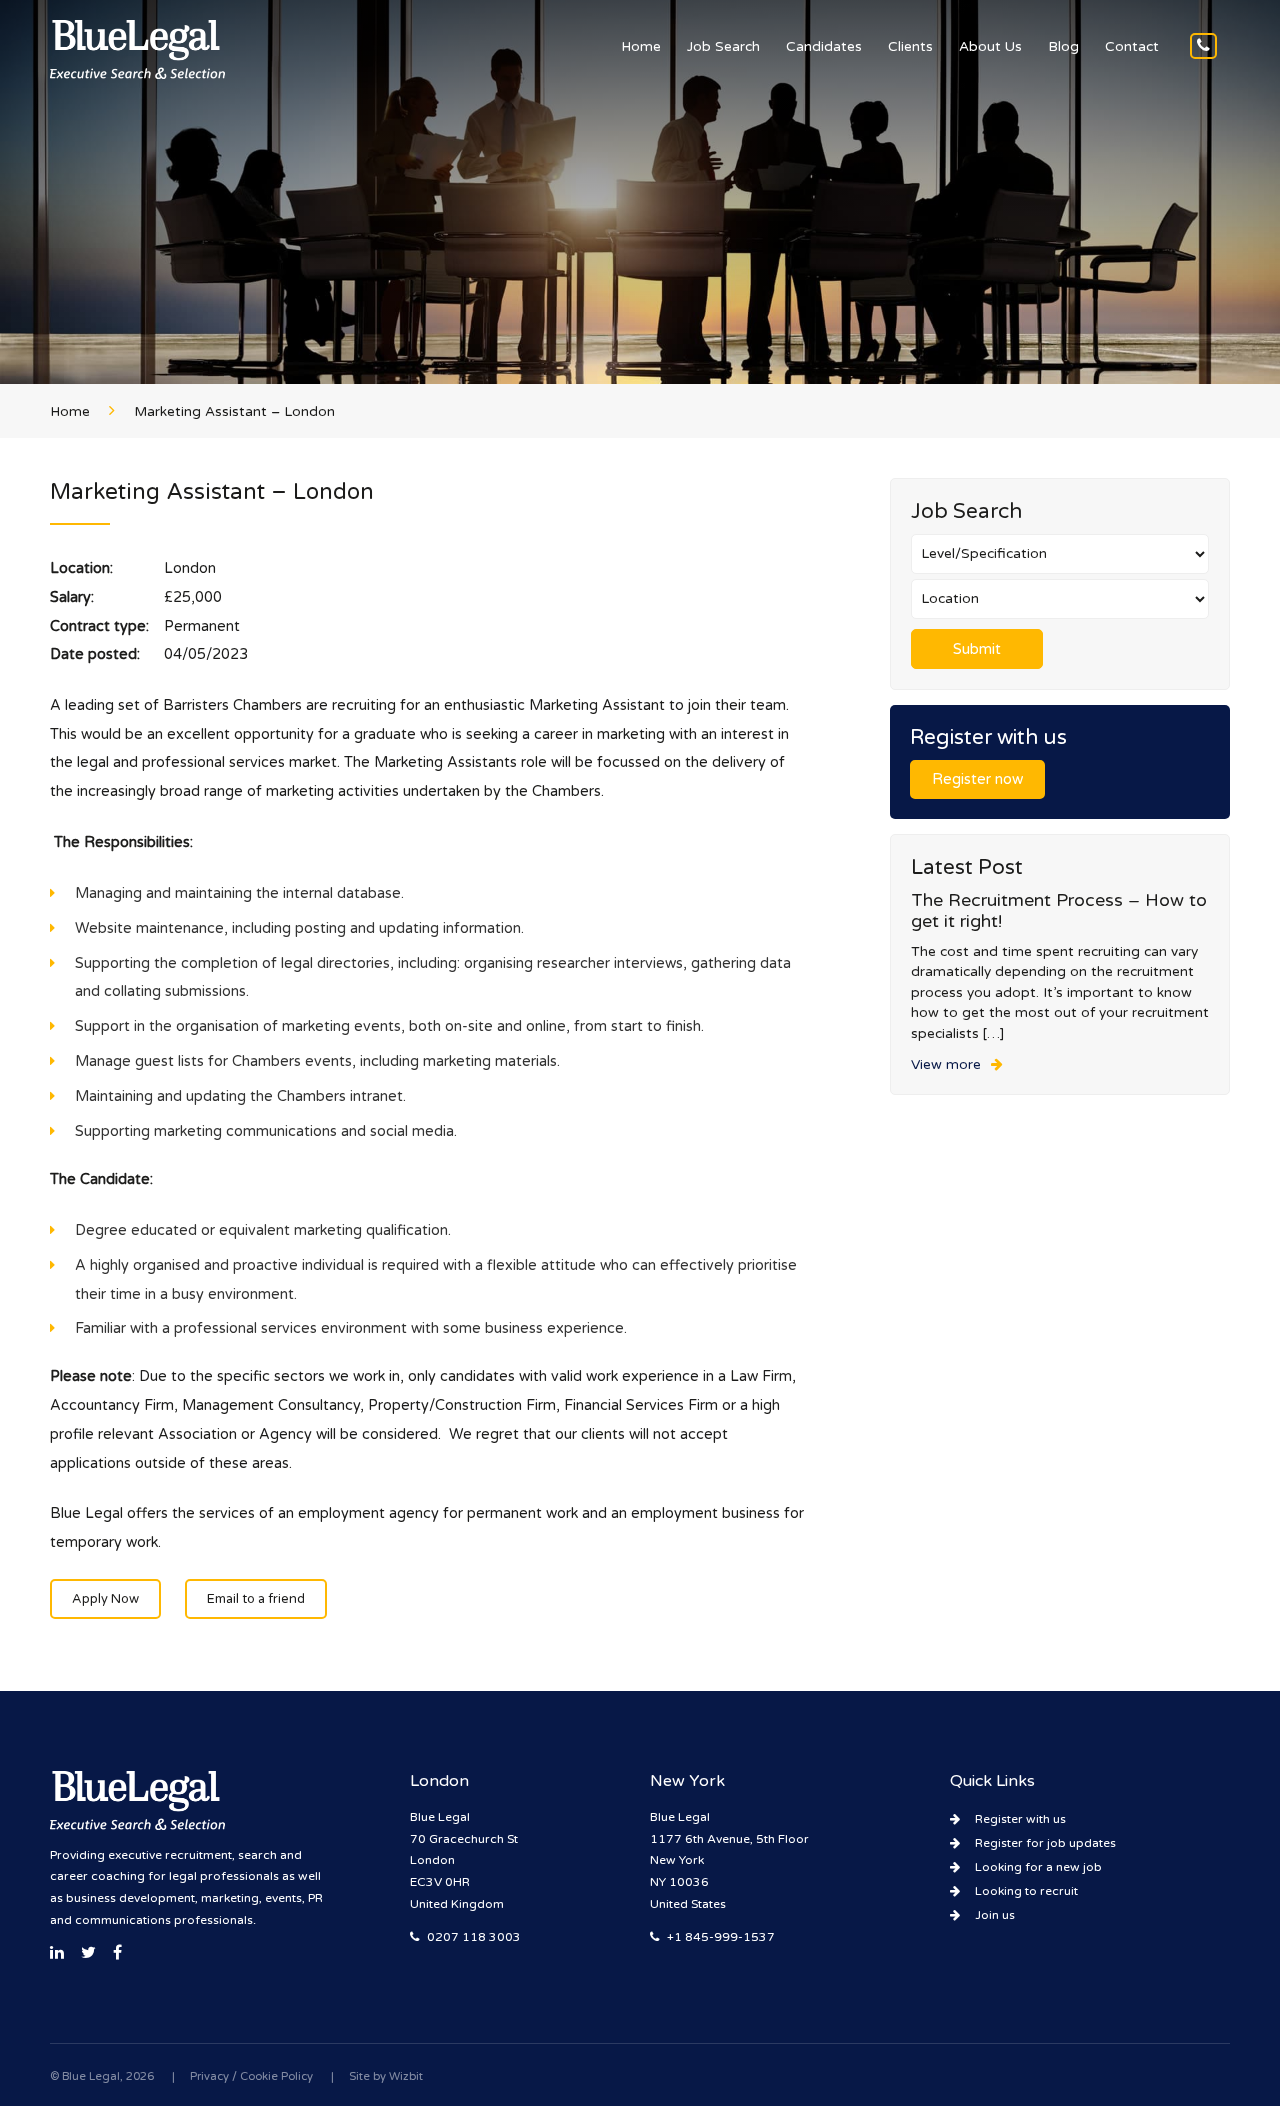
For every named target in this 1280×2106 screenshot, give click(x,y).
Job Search (723, 47)
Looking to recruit (1026, 1891)
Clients (910, 47)
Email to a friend (256, 1599)
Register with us (1020, 1819)
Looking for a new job (1038, 1867)
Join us (995, 1915)
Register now (977, 779)
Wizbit (406, 2076)
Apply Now (105, 1599)
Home (641, 47)
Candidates (824, 47)
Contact (1132, 47)
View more (946, 1065)
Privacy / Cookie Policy (251, 2076)
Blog (1063, 47)
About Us (990, 47)
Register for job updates (1045, 1843)
